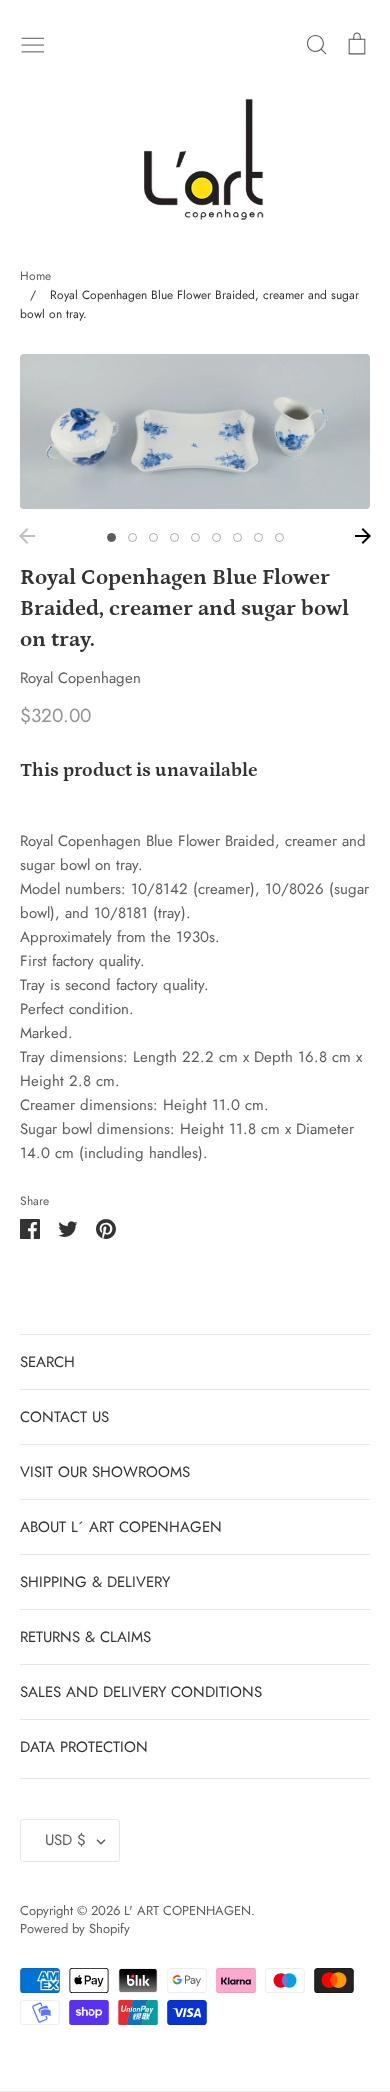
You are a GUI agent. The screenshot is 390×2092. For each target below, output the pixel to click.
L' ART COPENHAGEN (187, 1910)
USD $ (65, 1840)
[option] (195, 431)
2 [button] (132, 537)
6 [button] (216, 537)
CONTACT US (64, 1417)
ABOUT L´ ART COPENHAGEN (121, 1527)
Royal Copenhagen (80, 678)
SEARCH (47, 1362)
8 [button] (258, 537)
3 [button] (153, 537)
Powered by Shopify (75, 1928)
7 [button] (237, 537)
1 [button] (111, 537)
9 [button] (279, 537)
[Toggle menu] (33, 43)
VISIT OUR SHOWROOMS (105, 1472)
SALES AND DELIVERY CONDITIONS (141, 1692)
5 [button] (195, 537)
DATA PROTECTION (84, 1747)
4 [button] (174, 537)
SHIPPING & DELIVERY (95, 1582)
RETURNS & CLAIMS (85, 1637)
